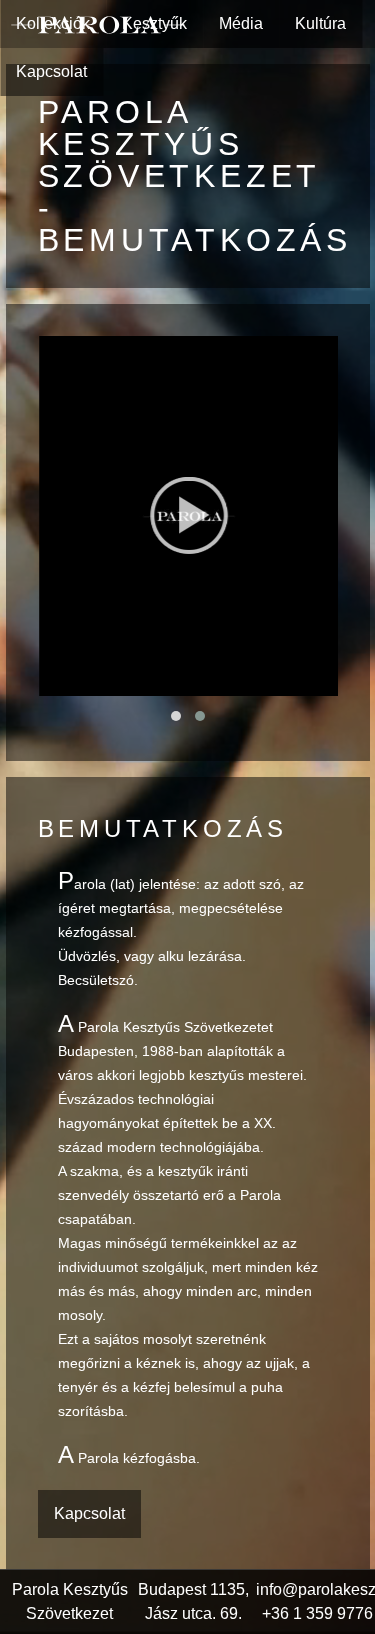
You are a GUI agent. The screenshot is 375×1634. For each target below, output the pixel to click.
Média (241, 23)
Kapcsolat (51, 71)
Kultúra (320, 23)
